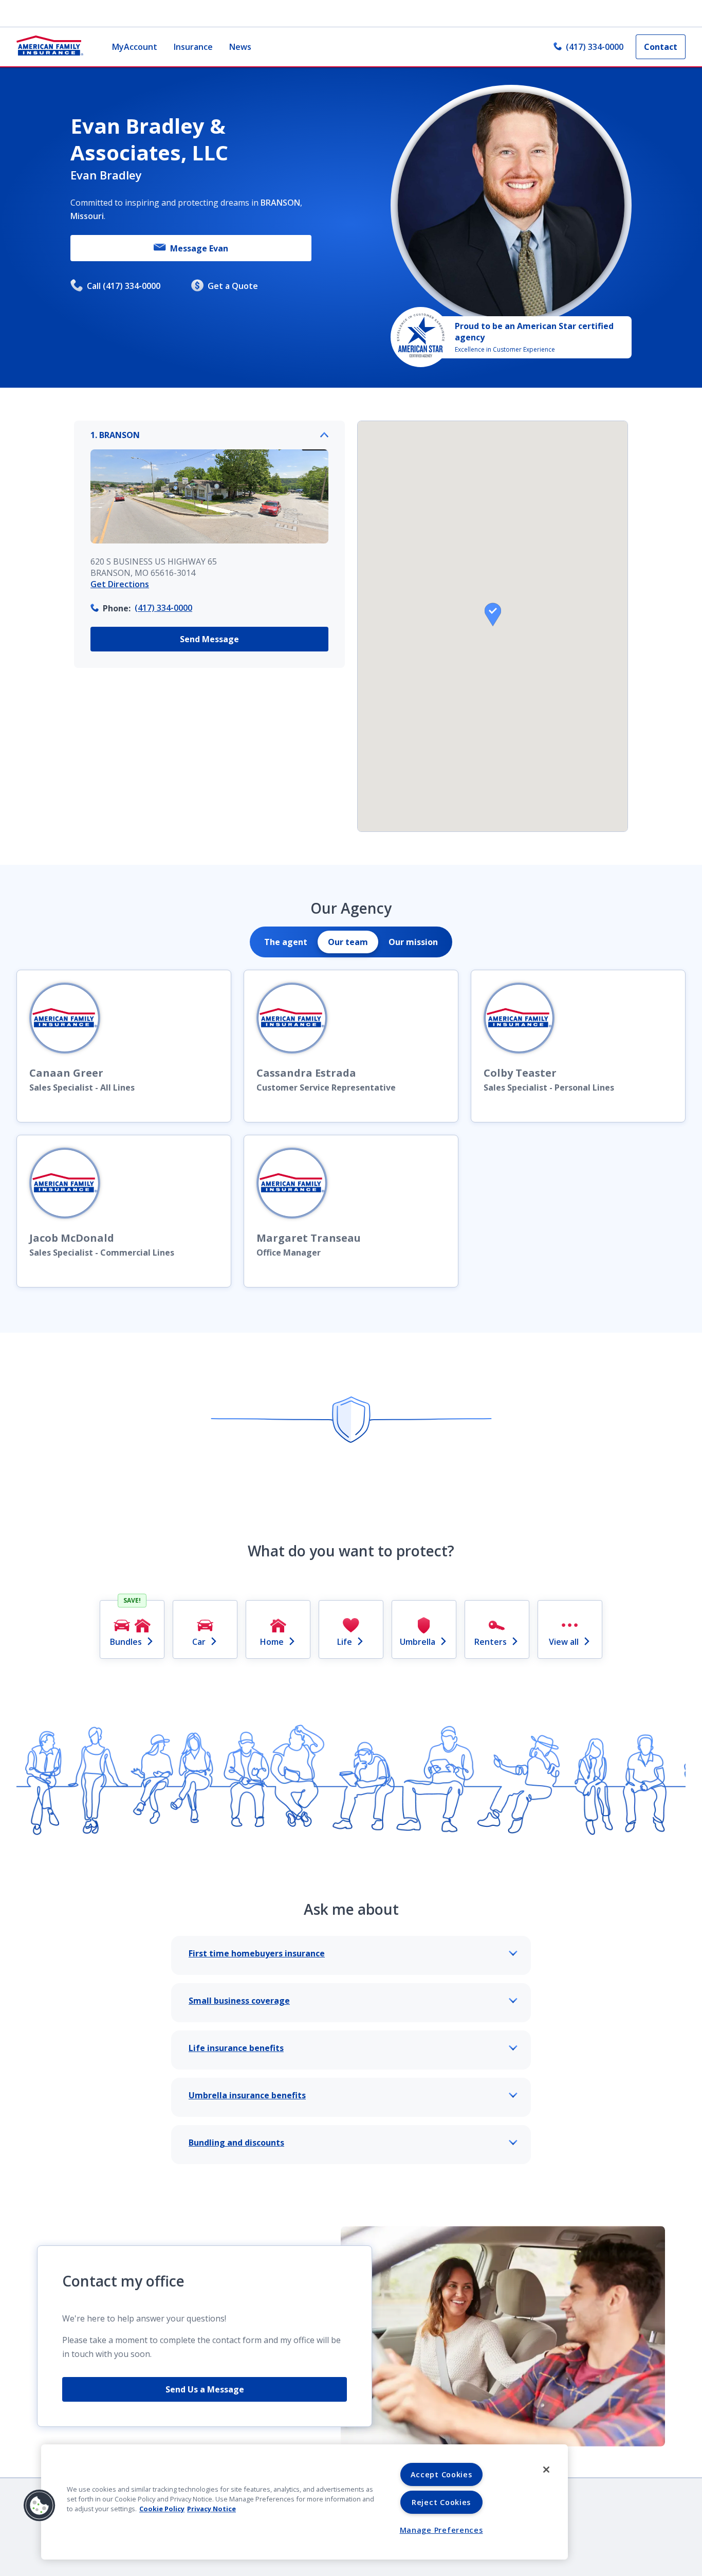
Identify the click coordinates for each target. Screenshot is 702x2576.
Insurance (193, 47)
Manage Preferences (441, 2530)
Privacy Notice (211, 2509)
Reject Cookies (441, 2502)
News (240, 47)
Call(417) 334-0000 (124, 286)
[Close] (546, 2470)
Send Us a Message (205, 2389)
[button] (493, 614)
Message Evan (199, 248)
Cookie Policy (162, 2509)
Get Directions (120, 584)
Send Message (209, 639)
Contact (661, 47)
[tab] (286, 942)
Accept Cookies (441, 2474)
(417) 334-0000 (595, 47)
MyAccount (135, 47)
